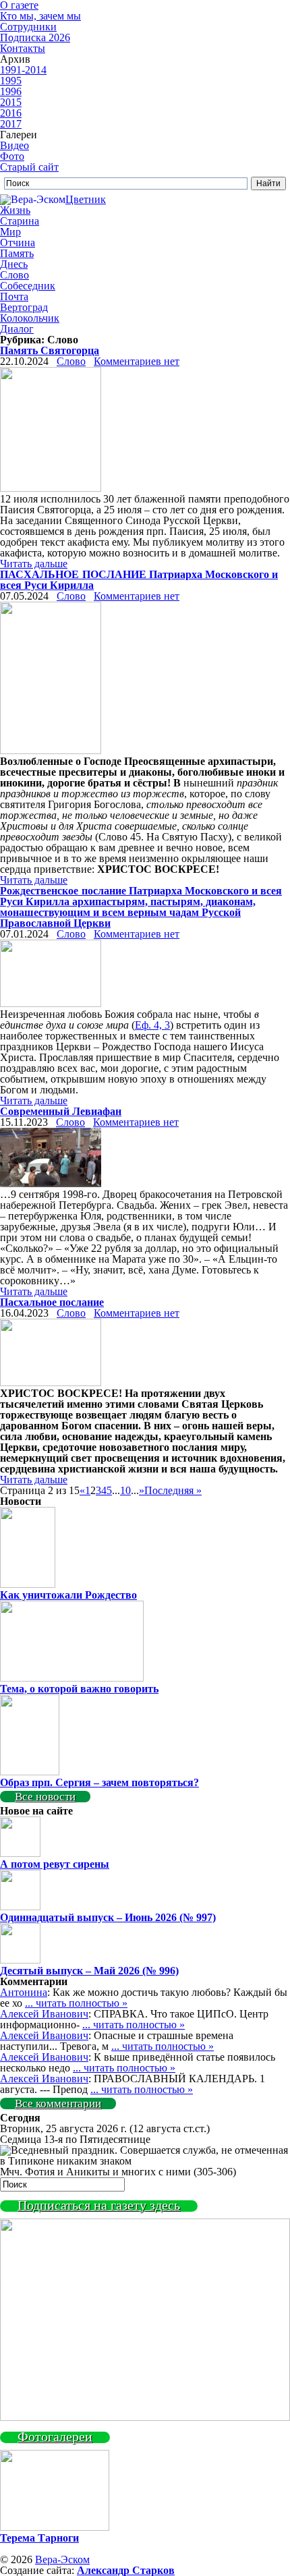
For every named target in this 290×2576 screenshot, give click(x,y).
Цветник (86, 199)
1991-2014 (23, 70)
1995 (11, 81)
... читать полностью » (76, 2003)
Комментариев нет (137, 361)
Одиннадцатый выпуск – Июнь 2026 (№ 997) (108, 1917)
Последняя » (173, 1490)
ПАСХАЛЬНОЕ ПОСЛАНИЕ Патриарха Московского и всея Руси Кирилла (139, 580)
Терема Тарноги (39, 2538)
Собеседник (28, 286)
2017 (11, 124)
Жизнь (15, 210)
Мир (10, 232)
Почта (14, 296)
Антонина (24, 1992)
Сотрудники (28, 27)
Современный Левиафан (61, 1111)
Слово (14, 275)
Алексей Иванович (44, 2014)
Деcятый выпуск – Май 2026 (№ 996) (89, 1971)
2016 (11, 113)
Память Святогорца (50, 350)
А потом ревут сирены (55, 1864)
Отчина (18, 242)
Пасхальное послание (52, 1302)
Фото (12, 156)
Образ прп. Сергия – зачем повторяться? (99, 1782)
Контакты (23, 48)
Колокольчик (30, 318)
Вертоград (24, 307)
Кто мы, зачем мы (40, 16)
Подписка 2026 (35, 37)
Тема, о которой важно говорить (79, 1689)
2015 (11, 102)
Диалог (17, 329)
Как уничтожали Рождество (68, 1595)
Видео (14, 145)
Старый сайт (29, 167)
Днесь (14, 264)
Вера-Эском (62, 2559)
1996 (11, 91)
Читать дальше (34, 564)
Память (17, 253)
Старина (20, 221)
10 (125, 1490)
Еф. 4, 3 (152, 1025)
